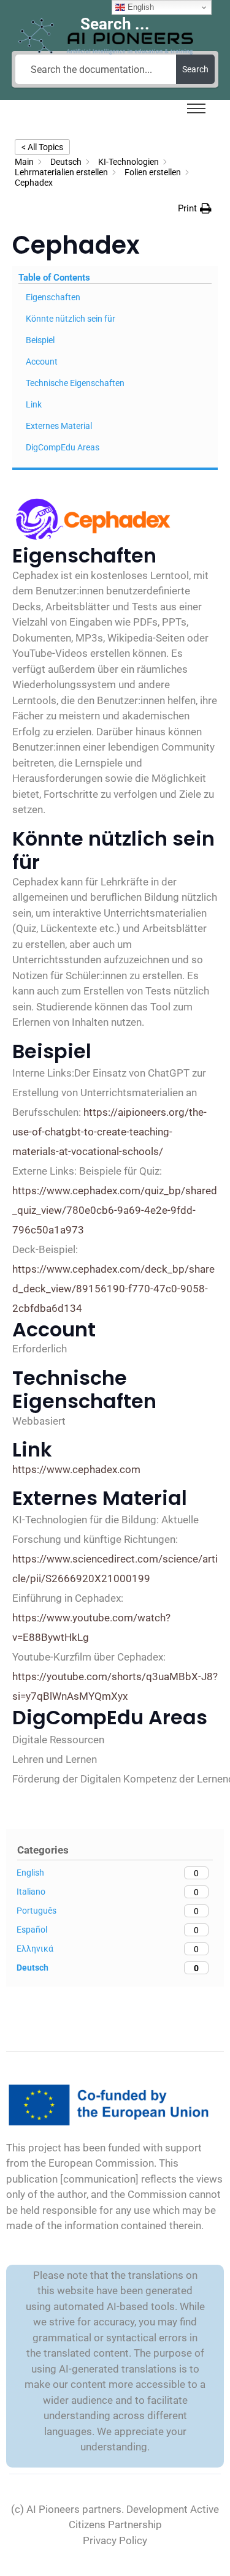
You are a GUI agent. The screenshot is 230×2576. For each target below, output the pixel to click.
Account (42, 362)
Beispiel (40, 340)
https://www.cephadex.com (76, 1469)
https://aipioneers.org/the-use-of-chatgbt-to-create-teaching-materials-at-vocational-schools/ (109, 1132)
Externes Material (59, 426)
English (140, 7)
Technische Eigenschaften (75, 383)
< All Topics (42, 147)
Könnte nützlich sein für (71, 319)
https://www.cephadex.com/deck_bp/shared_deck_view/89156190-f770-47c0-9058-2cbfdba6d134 (113, 1289)
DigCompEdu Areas (63, 447)
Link (34, 404)
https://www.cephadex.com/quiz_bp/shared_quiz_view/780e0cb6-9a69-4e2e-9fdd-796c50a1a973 (115, 1210)
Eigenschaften (53, 297)
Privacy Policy (115, 2540)
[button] (195, 208)
